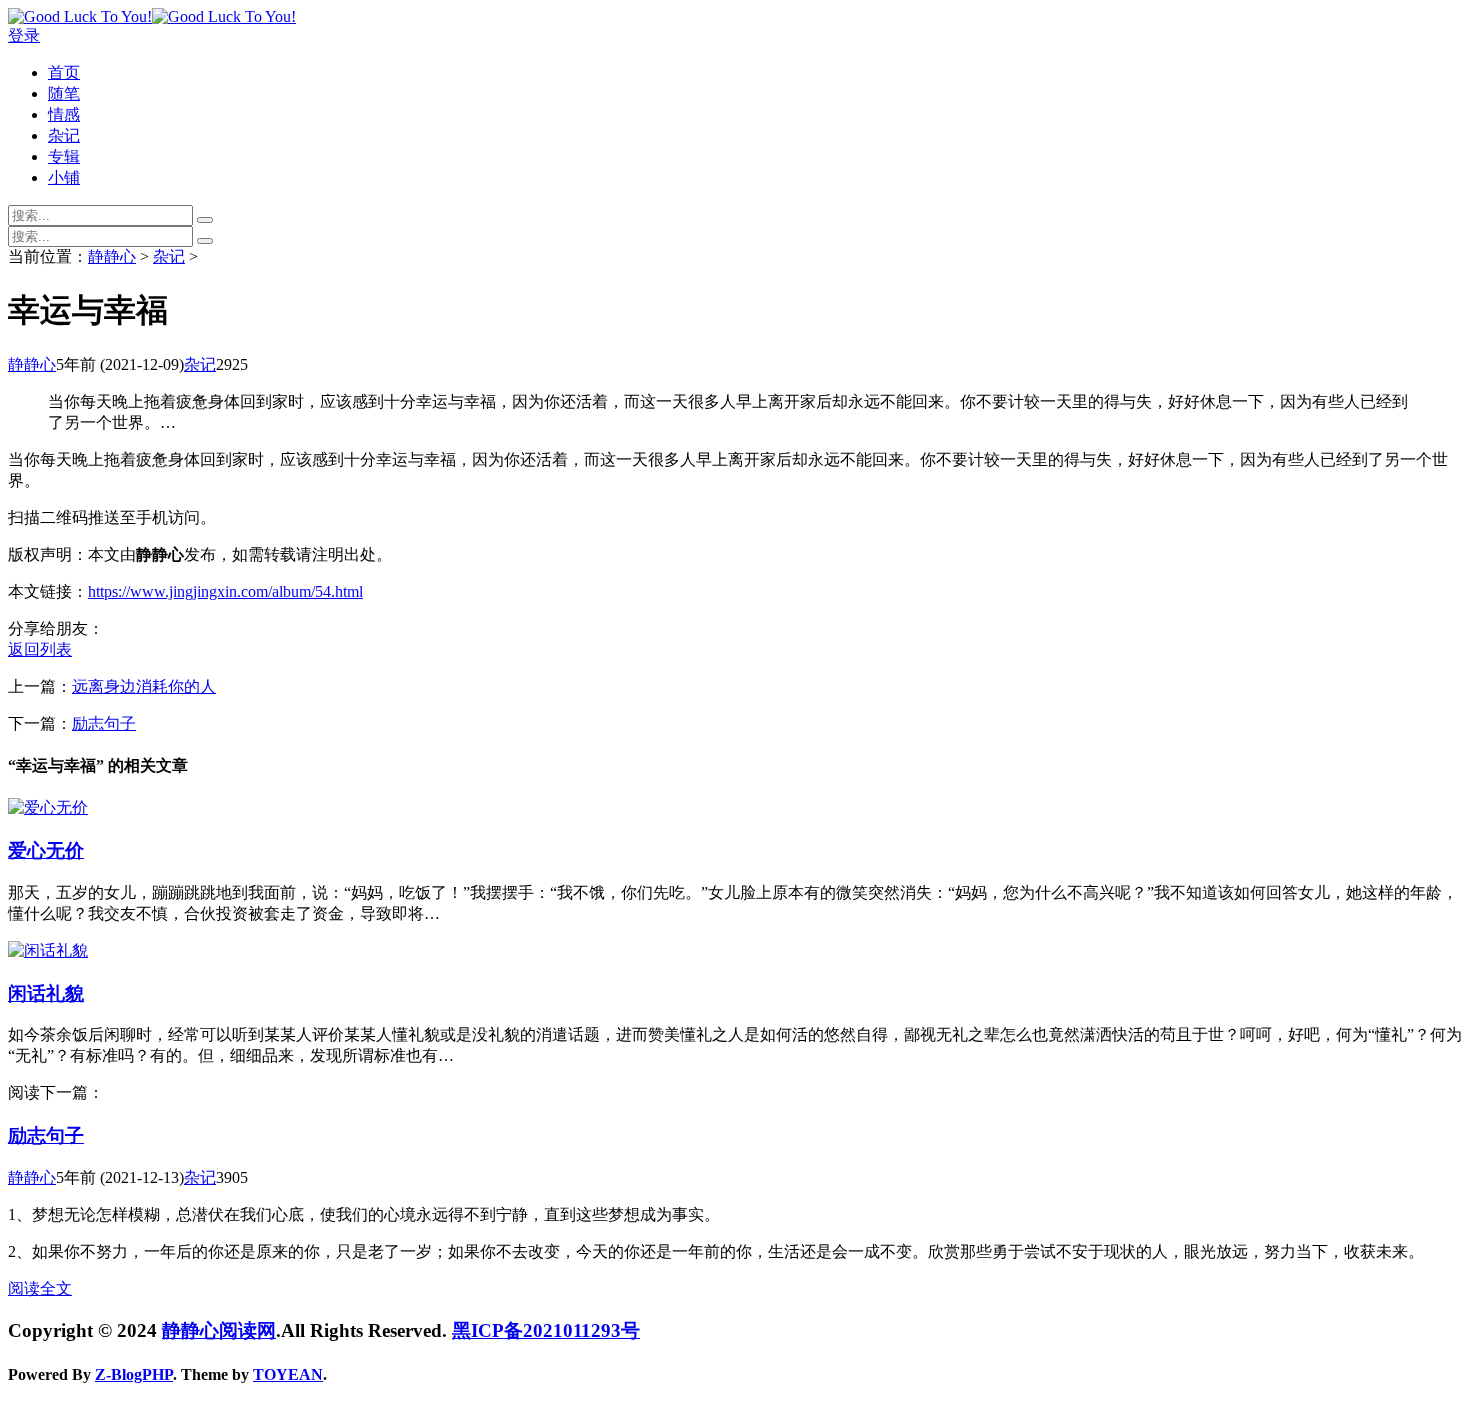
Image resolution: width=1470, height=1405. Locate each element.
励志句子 (104, 723)
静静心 (112, 256)
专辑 (64, 156)
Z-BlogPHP (134, 1374)
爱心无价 (46, 850)
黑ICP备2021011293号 (546, 1330)
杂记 (64, 135)
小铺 (64, 177)
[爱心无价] (48, 807)
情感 (64, 114)
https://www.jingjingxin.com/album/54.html (225, 591)
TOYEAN (288, 1374)
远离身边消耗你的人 (144, 686)
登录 (24, 35)
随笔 (64, 93)
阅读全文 (40, 1288)
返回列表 (40, 649)
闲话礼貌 (46, 993)
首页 (64, 72)
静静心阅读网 (219, 1330)
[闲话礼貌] (48, 950)
